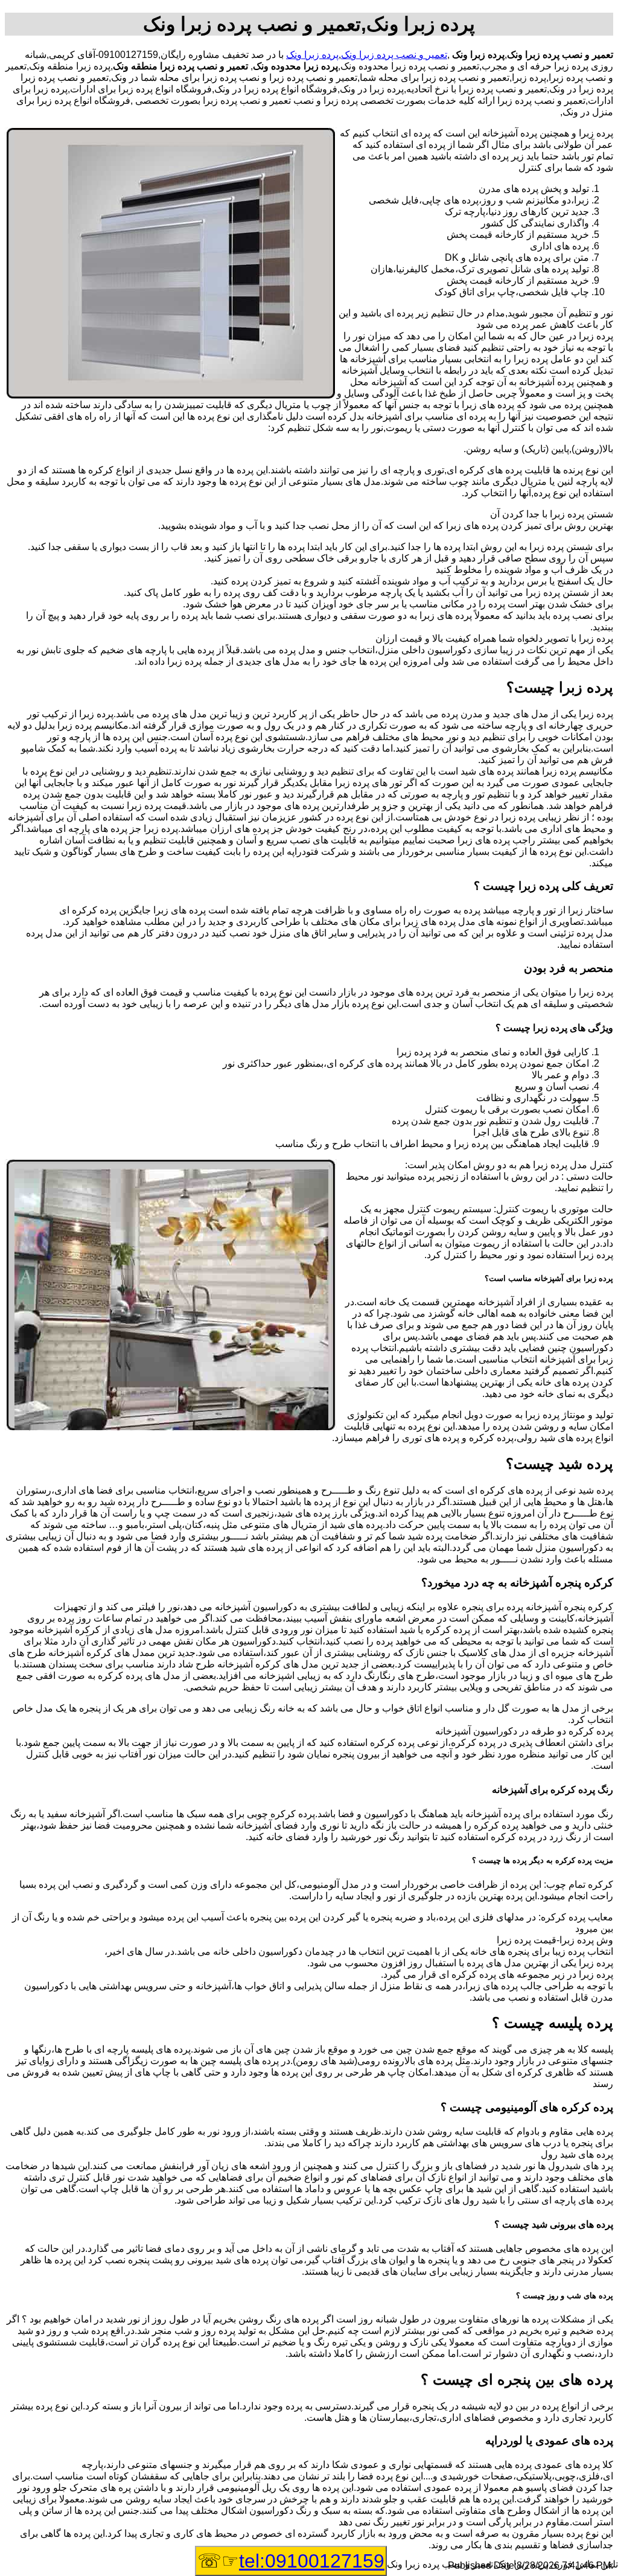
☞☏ (291, 2561)
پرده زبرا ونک (312, 55)
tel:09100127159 (312, 2561)
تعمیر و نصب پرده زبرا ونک (394, 55)
